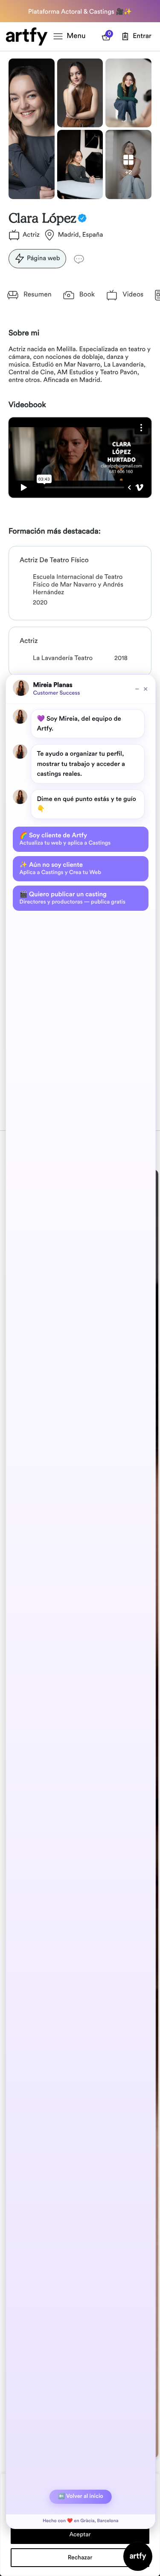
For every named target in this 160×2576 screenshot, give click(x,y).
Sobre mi (24, 333)
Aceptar (80, 2535)
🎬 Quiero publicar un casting (73, 898)
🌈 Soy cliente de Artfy (65, 839)
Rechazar (80, 2558)
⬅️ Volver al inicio (81, 2496)
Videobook (27, 405)
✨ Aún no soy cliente (61, 868)
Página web (44, 258)
